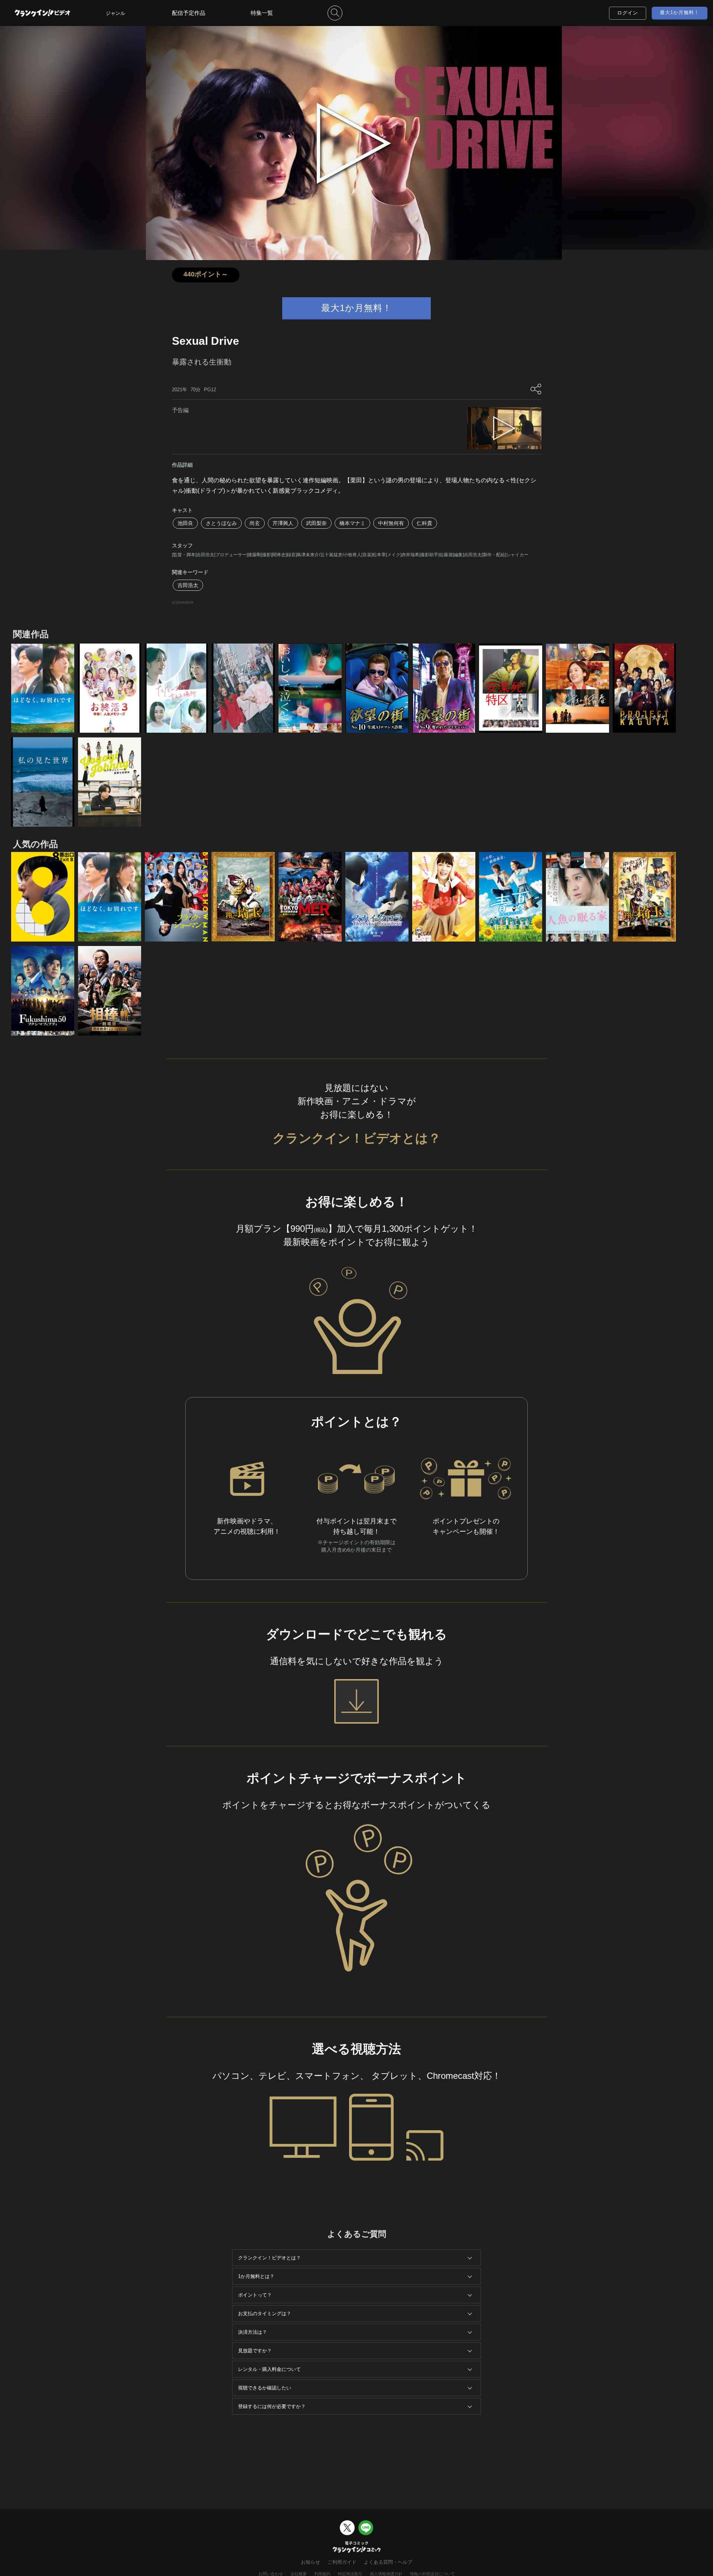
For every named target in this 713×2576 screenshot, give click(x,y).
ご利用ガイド (342, 2562)
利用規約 (322, 2574)
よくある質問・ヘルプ (388, 2562)
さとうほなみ (221, 523)
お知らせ (310, 2562)
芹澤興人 (283, 523)
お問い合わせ (271, 2574)
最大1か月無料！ (680, 12)
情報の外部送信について (432, 2574)
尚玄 (255, 523)
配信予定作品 (189, 13)
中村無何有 (391, 523)
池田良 (185, 523)
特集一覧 (262, 13)
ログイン (628, 13)
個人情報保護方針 (386, 2574)
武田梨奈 (316, 523)
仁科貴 (424, 523)
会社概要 (299, 2574)
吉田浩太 (188, 585)
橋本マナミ (352, 523)
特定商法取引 (350, 2574)
